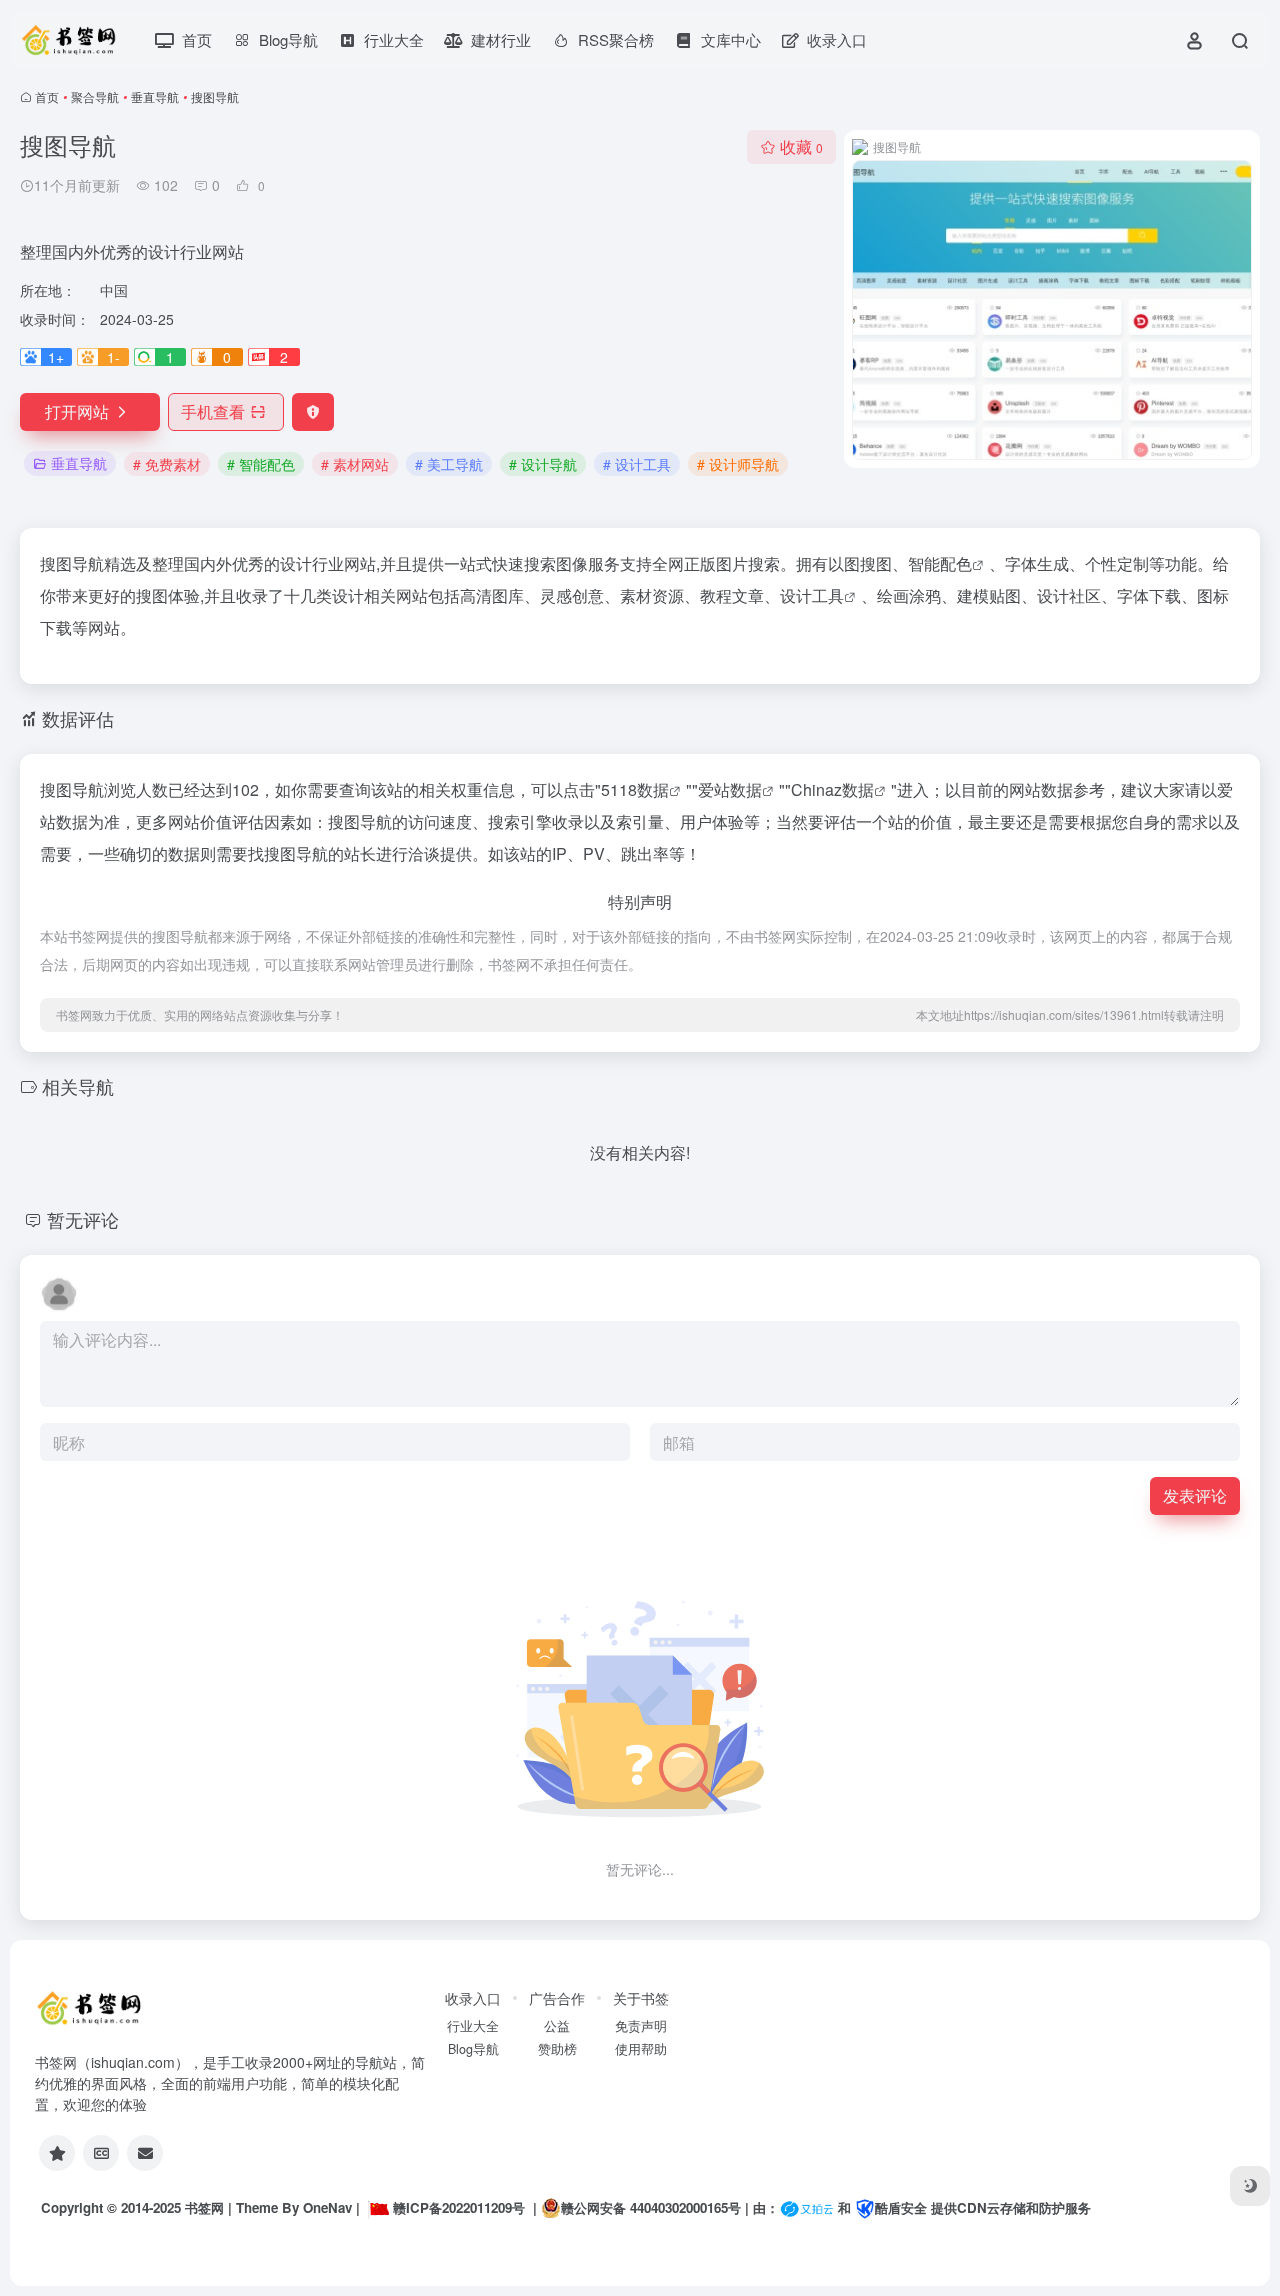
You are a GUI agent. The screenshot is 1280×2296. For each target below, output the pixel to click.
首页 (47, 96)
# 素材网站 (355, 464)
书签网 (204, 2207)
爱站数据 (730, 789)
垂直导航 (155, 96)
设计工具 (812, 595)
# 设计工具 (637, 464)
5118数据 (635, 789)
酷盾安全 (901, 2207)
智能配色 (940, 563)
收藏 (801, 146)
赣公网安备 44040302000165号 (651, 2207)
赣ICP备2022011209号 (459, 2207)
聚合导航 (95, 96)
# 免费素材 (167, 464)
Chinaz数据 (832, 789)
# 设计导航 (543, 464)
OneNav (327, 2207)
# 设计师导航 (738, 464)
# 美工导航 (449, 464)
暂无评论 (83, 1219)
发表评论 (1195, 1495)
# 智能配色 (261, 464)
